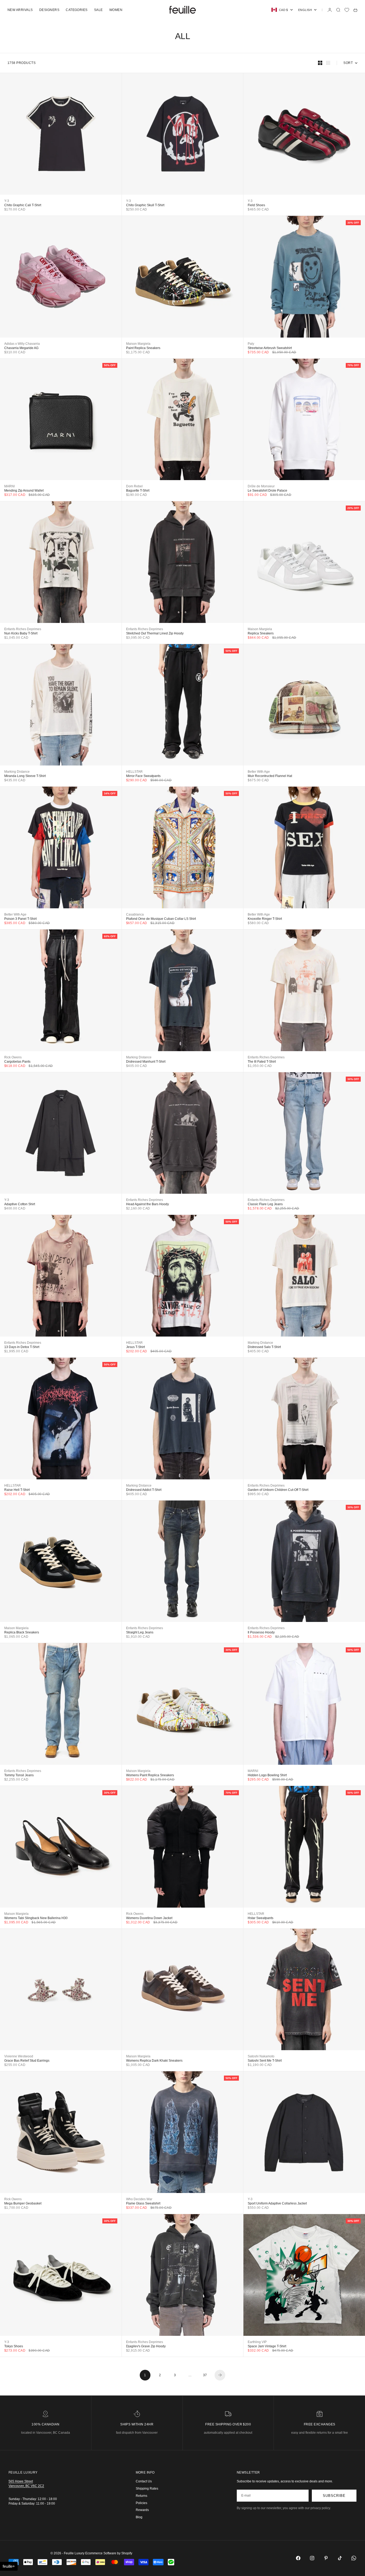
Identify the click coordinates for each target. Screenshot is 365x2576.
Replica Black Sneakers (22, 1632)
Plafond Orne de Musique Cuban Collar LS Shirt (161, 919)
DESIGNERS (49, 10)
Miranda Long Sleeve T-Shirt (25, 776)
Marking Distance (17, 772)
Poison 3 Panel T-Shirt (20, 919)
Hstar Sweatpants (261, 1918)
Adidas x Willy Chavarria (22, 344)
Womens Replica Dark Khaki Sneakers (154, 2061)
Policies (141, 2503)
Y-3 (7, 201)
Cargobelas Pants (17, 1062)
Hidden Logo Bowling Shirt (267, 1775)
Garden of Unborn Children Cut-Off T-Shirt (278, 1490)
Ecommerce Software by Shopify (109, 2553)
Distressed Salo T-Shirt (264, 1347)
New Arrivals (20, 10)
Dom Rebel (134, 486)
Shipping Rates (147, 2489)
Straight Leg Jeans (140, 1632)
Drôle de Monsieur (261, 486)
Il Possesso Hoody (261, 1632)
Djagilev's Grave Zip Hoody (146, 2346)
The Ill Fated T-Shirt (262, 1062)
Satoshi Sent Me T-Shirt (265, 2061)
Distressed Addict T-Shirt (144, 1490)
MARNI (9, 486)
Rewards (142, 2510)
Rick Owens (13, 1057)
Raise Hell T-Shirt (17, 1490)
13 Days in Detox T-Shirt (22, 1347)
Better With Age (259, 772)
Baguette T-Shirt (138, 491)
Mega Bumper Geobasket (23, 2203)
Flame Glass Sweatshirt (143, 2203)
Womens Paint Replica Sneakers (150, 1775)
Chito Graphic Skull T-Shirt (145, 205)
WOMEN (116, 10)
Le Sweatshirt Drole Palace (267, 491)
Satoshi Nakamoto (261, 2056)
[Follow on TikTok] (340, 2558)
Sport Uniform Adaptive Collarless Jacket (277, 2203)
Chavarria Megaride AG (21, 348)
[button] (9, 2566)
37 (205, 2375)
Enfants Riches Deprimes (23, 629)
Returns (141, 2496)
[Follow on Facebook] (298, 2558)
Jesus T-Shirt (135, 1347)
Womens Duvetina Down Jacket (149, 1918)
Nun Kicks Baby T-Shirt (21, 633)
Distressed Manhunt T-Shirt (146, 1062)
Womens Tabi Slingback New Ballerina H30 (36, 1918)
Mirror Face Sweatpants (143, 776)
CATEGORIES (77, 10)
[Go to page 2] (220, 2375)
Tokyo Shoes (14, 2346)
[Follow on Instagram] (312, 2558)
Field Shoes (256, 205)
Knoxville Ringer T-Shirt (265, 919)
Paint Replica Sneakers (143, 348)
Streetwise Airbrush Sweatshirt (270, 348)
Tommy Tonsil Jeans (19, 1775)
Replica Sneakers (261, 633)
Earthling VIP (257, 2342)
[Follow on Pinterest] (326, 2558)
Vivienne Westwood (19, 2056)
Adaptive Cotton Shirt (20, 1204)
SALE (98, 10)
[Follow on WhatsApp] (354, 2558)
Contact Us (144, 2481)
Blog (139, 2517)
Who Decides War (139, 2199)
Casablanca (135, 914)
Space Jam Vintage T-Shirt (267, 2346)
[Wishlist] (347, 10)
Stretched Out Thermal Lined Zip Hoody (155, 633)
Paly (251, 344)
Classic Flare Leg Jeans (265, 1204)
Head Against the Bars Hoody (147, 1204)
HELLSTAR (134, 772)
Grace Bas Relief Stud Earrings (27, 2061)
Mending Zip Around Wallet (24, 491)
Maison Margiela (138, 344)
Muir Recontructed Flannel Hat (270, 776)
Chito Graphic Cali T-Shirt (23, 205)
